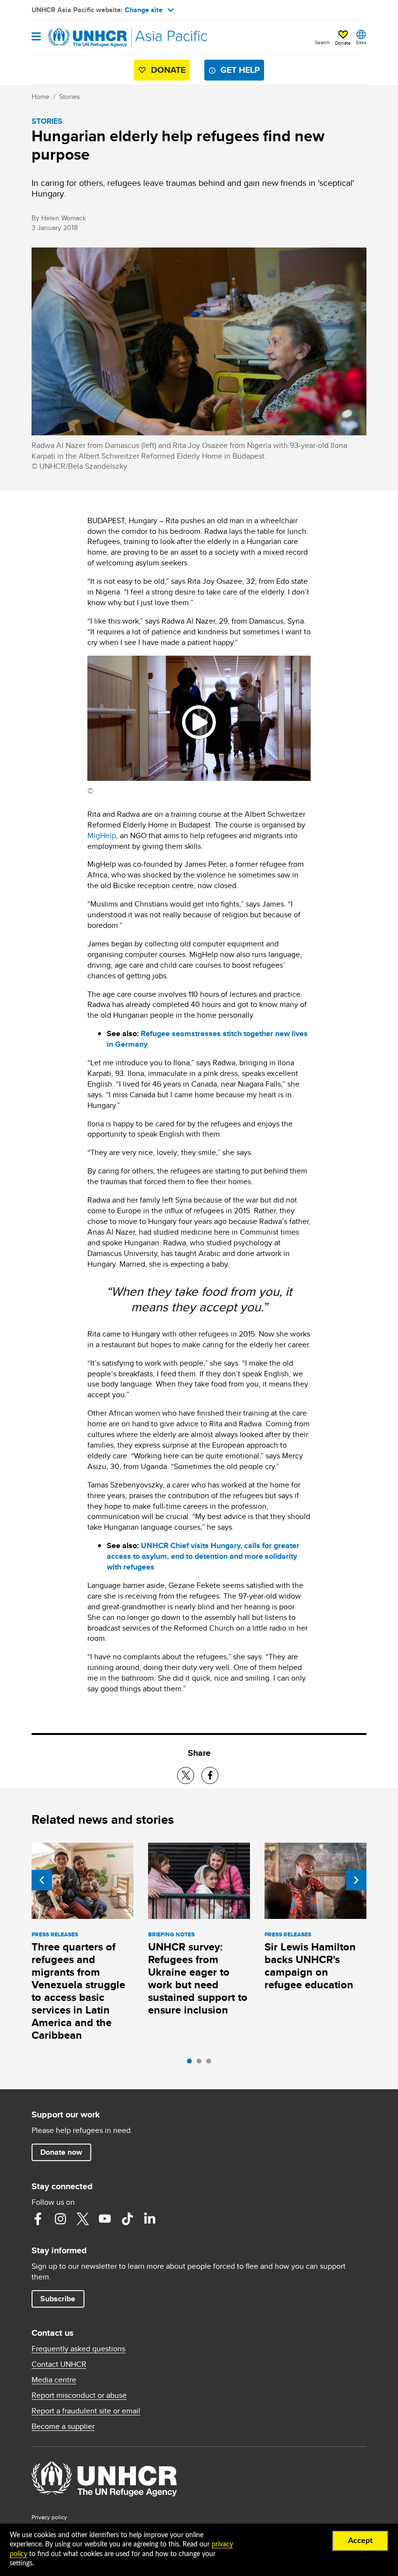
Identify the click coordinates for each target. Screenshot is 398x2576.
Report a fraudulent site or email (86, 2411)
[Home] (81, 38)
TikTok (127, 2219)
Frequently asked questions (78, 2349)
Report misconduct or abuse (79, 2395)
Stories (70, 97)
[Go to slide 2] (201, 2064)
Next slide (356, 1880)
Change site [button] (144, 10)
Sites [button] (361, 42)
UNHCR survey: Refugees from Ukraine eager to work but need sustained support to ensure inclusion (198, 1978)
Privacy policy (49, 2517)
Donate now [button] (61, 2152)
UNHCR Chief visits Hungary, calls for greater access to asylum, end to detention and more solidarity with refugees (203, 1556)
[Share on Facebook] (210, 1775)
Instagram (60, 2219)
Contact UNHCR (59, 2364)
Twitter (83, 2219)
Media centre (54, 2380)
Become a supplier (63, 2427)
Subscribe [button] (58, 2299)
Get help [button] (240, 70)
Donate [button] (343, 43)
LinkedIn (149, 2219)
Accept (360, 2541)
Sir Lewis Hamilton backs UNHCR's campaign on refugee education (310, 1966)
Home (41, 97)
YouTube (105, 2219)
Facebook (38, 2219)
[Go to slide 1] (192, 2064)
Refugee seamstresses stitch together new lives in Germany (207, 1039)
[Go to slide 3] (211, 2064)
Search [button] (323, 42)
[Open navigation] (36, 37)
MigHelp (102, 835)
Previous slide (42, 1880)
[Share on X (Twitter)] (186, 1775)
